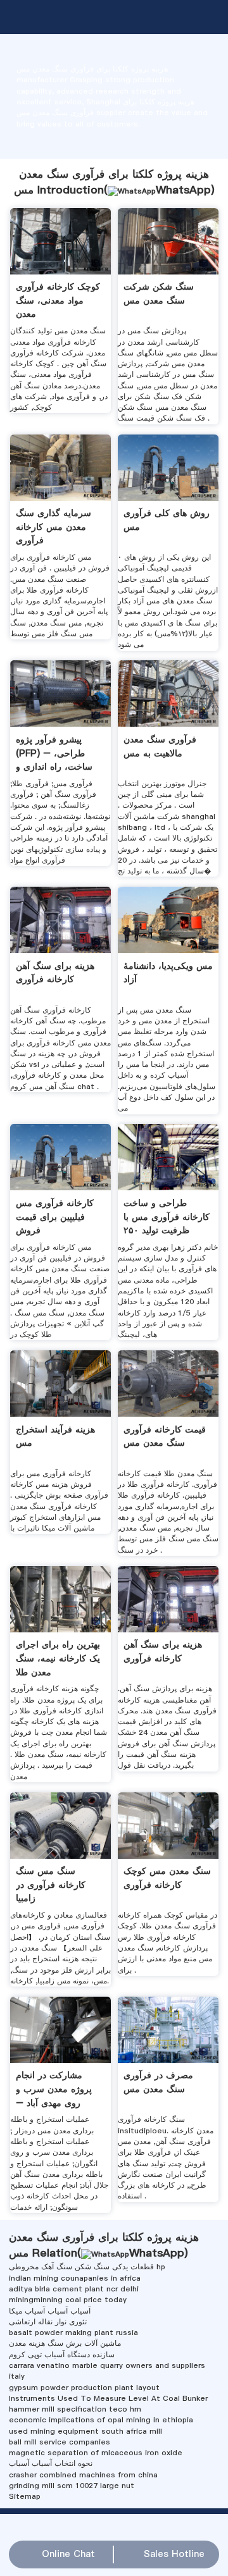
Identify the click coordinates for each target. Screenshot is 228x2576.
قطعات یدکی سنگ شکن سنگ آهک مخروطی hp (87, 2267)
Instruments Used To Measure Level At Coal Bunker (108, 2398)
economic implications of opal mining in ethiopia (101, 2420)
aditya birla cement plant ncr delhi (74, 2289)
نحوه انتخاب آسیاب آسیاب (51, 2463)
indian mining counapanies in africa (75, 2278)
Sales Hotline (174, 2554)
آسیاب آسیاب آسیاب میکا (50, 2311)
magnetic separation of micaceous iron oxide (96, 2453)
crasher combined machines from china (83, 2475)
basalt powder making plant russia (73, 2333)
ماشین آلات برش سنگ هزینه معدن (65, 2343)
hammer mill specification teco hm (75, 2409)
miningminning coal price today (68, 2300)
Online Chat (68, 2554)
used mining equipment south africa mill (85, 2431)
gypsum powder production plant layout (84, 2388)
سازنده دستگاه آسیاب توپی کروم (62, 2355)
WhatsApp (183, 190)
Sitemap (25, 2496)
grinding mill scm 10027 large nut (72, 2486)
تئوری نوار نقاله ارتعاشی (48, 2322)
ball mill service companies (60, 2442)
